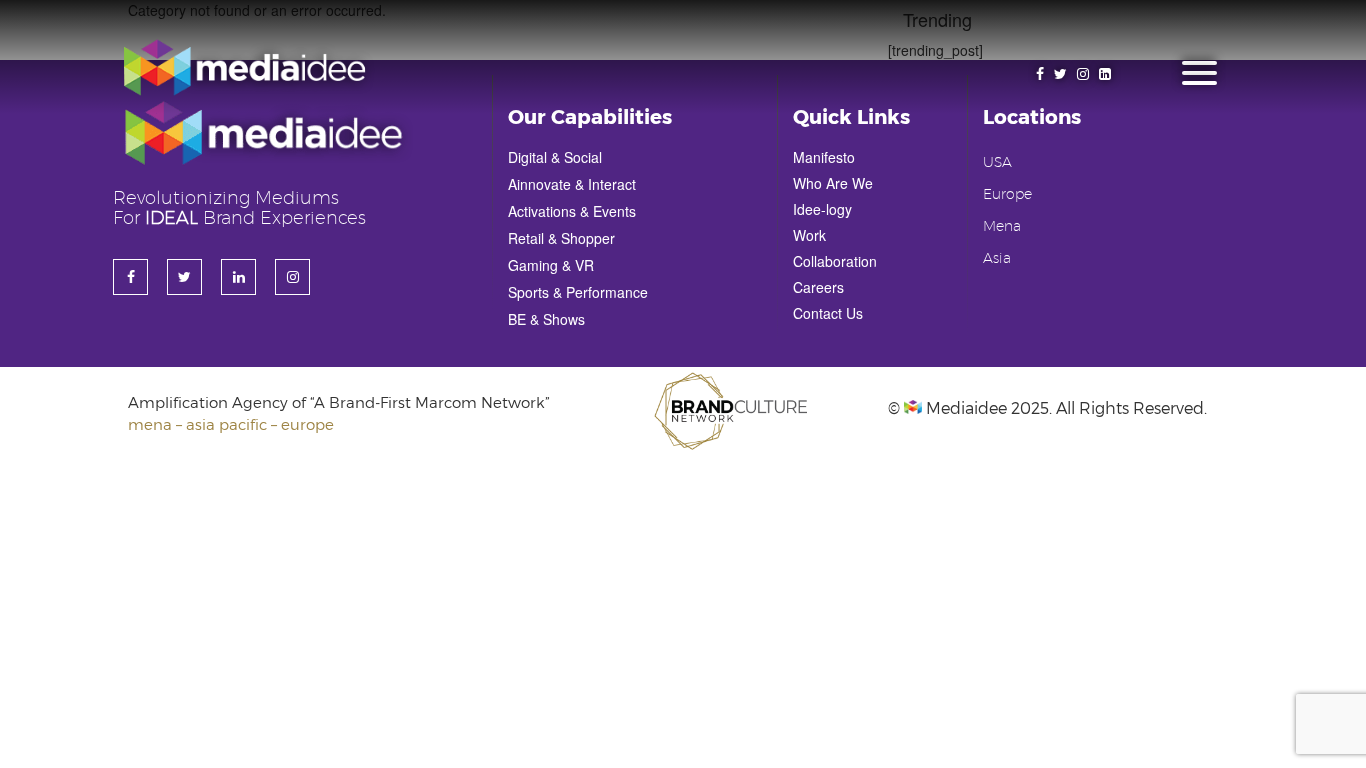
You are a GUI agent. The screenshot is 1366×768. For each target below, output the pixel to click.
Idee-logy (822, 209)
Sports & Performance (578, 292)
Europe (1007, 195)
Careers (818, 287)
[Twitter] (1060, 73)
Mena (1002, 227)
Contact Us (828, 313)
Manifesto (824, 157)
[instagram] (1083, 73)
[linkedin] (1105, 73)
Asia (997, 259)
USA (997, 163)
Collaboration (835, 261)
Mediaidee (964, 407)
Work (809, 235)
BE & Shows (546, 319)
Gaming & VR (551, 265)
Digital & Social (555, 157)
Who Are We (833, 183)
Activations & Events (572, 211)
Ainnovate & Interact (572, 184)
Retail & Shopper (561, 238)
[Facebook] (1040, 73)
